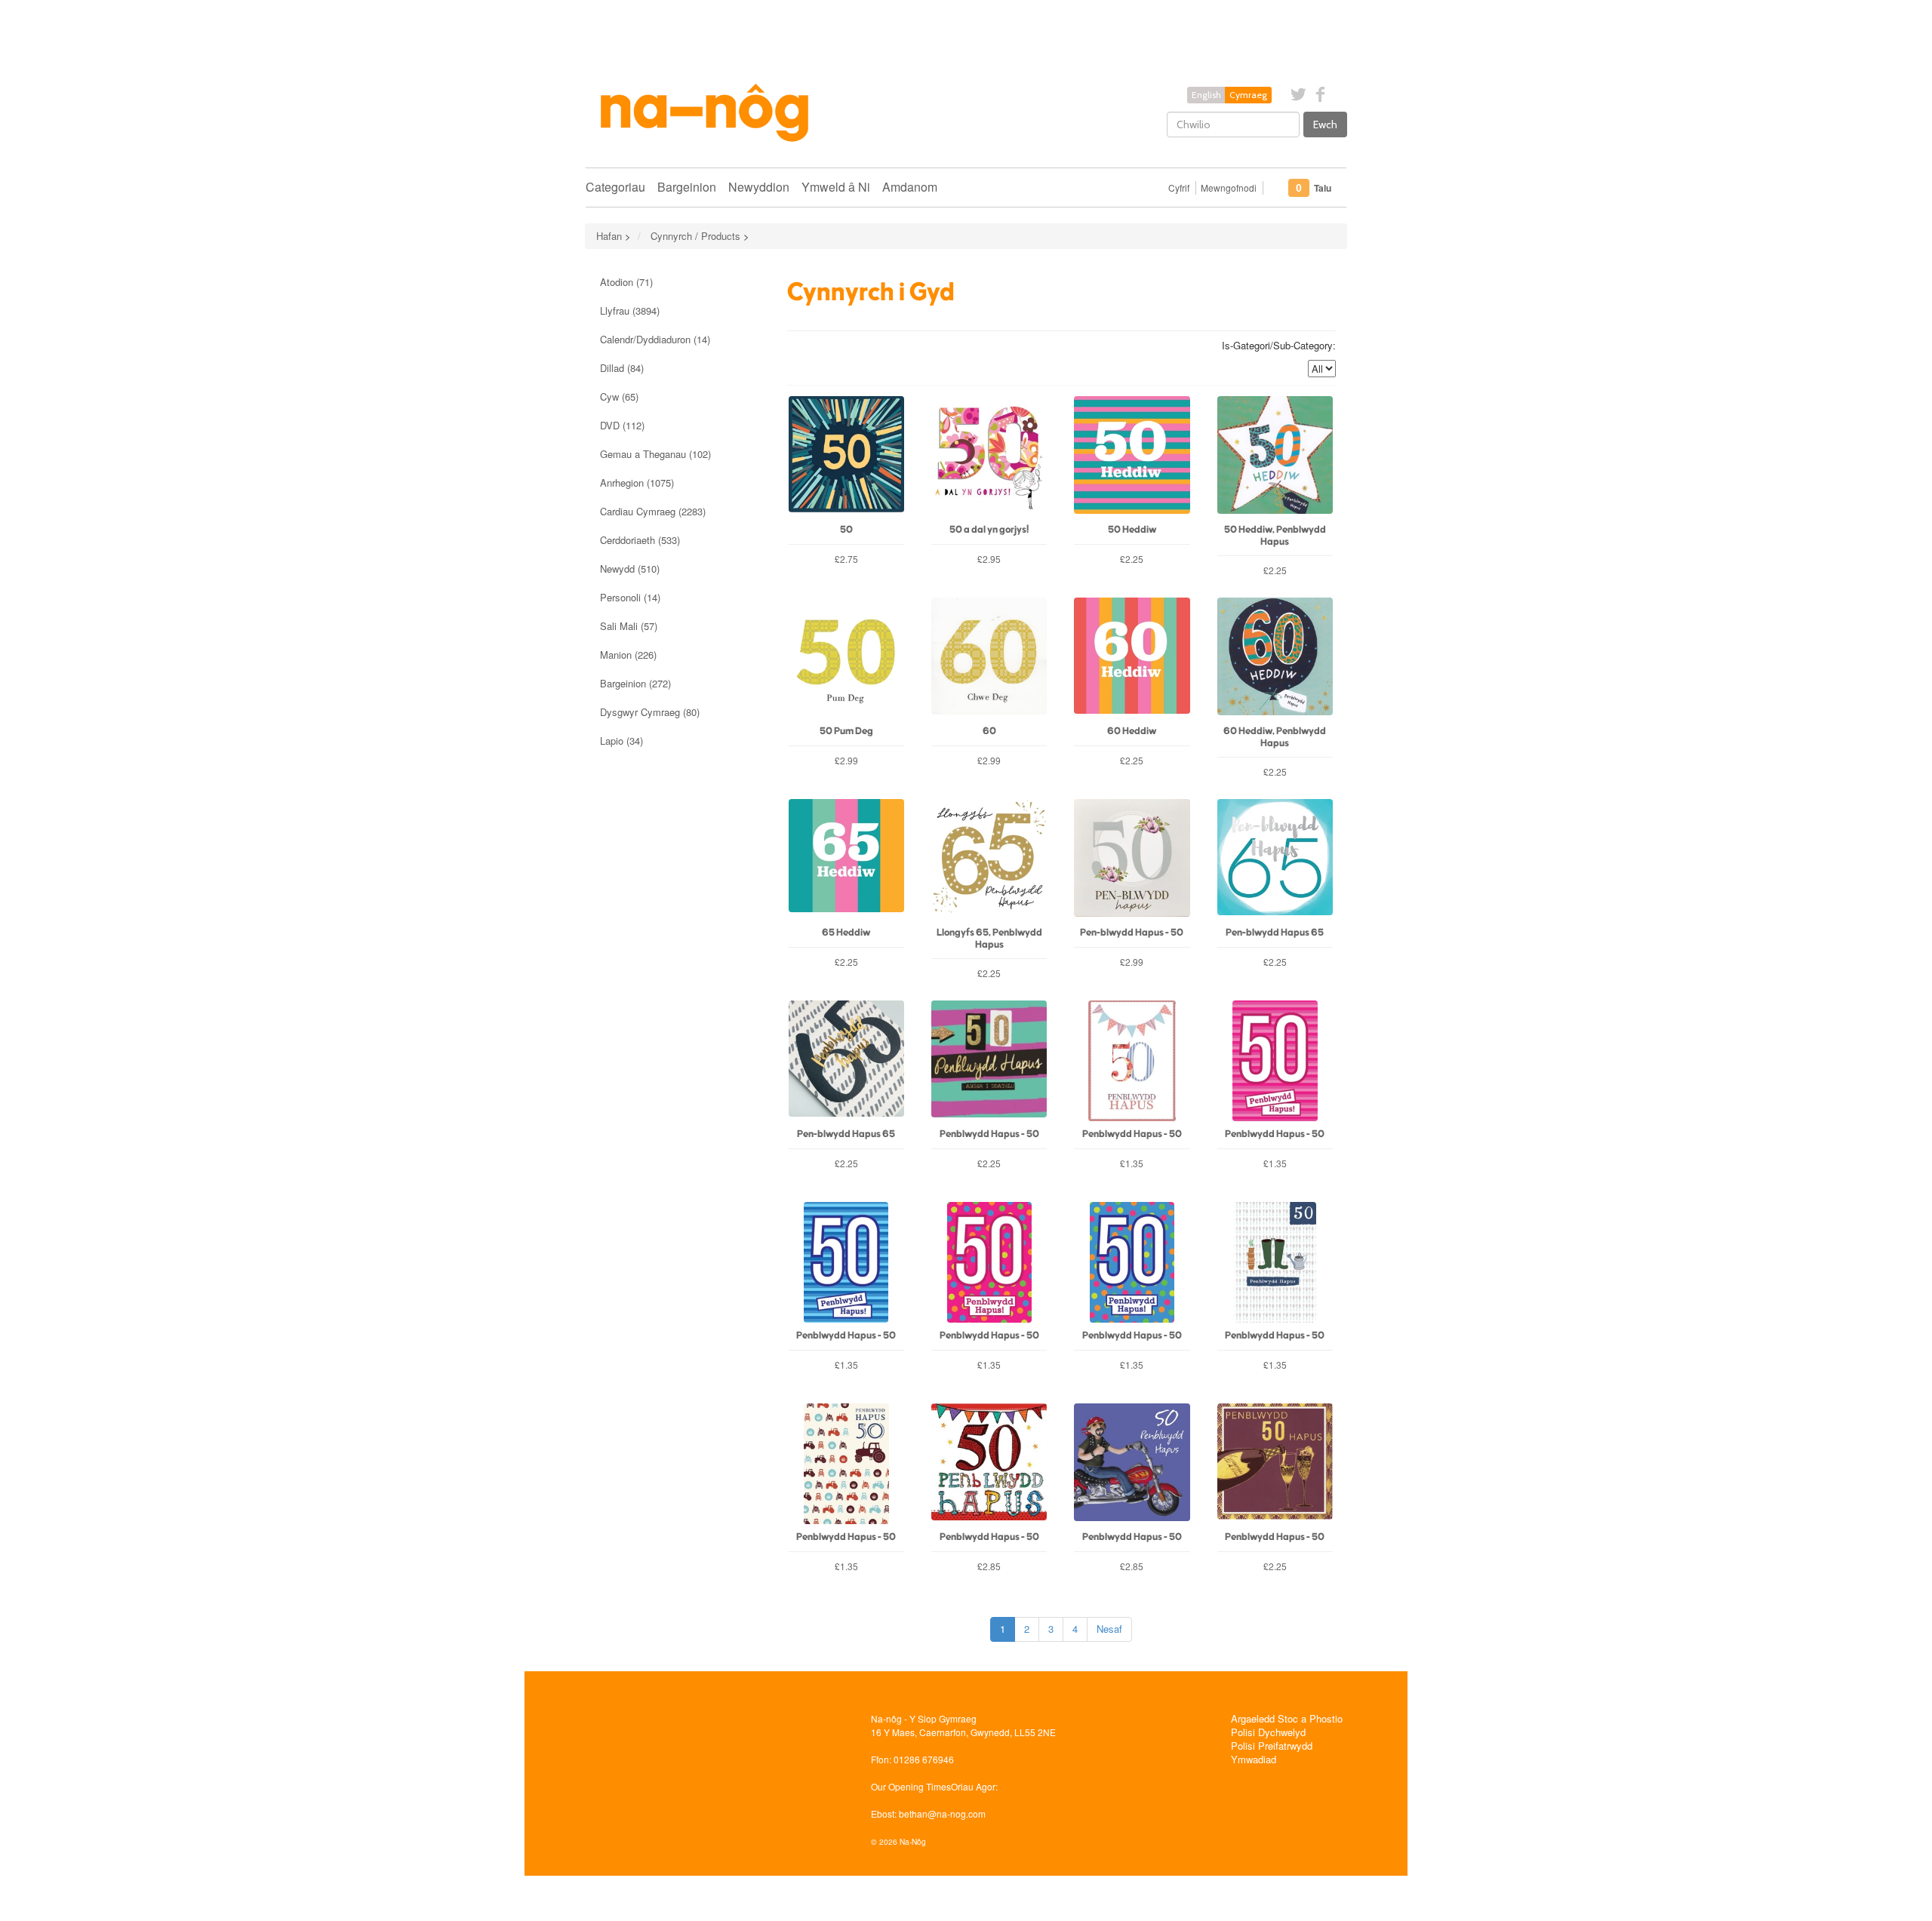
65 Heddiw (846, 933)
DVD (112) (622, 425)
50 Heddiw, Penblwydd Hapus (1275, 536)
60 (989, 732)
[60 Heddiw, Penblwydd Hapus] (1275, 658)
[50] (846, 456)
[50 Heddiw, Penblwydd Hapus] (1275, 456)
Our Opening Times (911, 1786)
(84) (622, 368)
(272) (635, 683)
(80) (650, 712)
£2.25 (1132, 559)
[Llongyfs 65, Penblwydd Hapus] (989, 859)
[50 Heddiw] (1132, 456)
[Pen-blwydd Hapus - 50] (1132, 859)
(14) (655, 339)
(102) (655, 454)
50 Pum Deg (846, 732)
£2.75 (846, 559)
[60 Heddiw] (1132, 658)
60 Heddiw (1132, 732)
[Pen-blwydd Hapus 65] (1275, 859)
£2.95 (989, 559)
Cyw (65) (619, 396)
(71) (626, 282)
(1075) (637, 483)
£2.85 (989, 1566)
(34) (621, 741)
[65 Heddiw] (846, 859)
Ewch (1325, 124)
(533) (640, 540)
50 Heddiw (1132, 530)
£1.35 (1132, 1163)
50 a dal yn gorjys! (989, 530)
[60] (989, 658)
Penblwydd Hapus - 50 (989, 1134)
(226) (628, 655)
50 (846, 530)
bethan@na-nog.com (942, 1813)
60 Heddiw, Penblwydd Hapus (1275, 737)
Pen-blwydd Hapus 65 (1275, 933)
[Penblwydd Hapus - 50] (989, 1061)
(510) (630, 569)
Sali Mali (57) (629, 626)
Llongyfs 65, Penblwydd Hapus (989, 939)
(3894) (630, 310)
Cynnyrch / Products (695, 236)
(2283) (653, 511)
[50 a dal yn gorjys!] (989, 456)
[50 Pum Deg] (846, 658)
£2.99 (846, 760)
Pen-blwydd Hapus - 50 (1132, 933)
